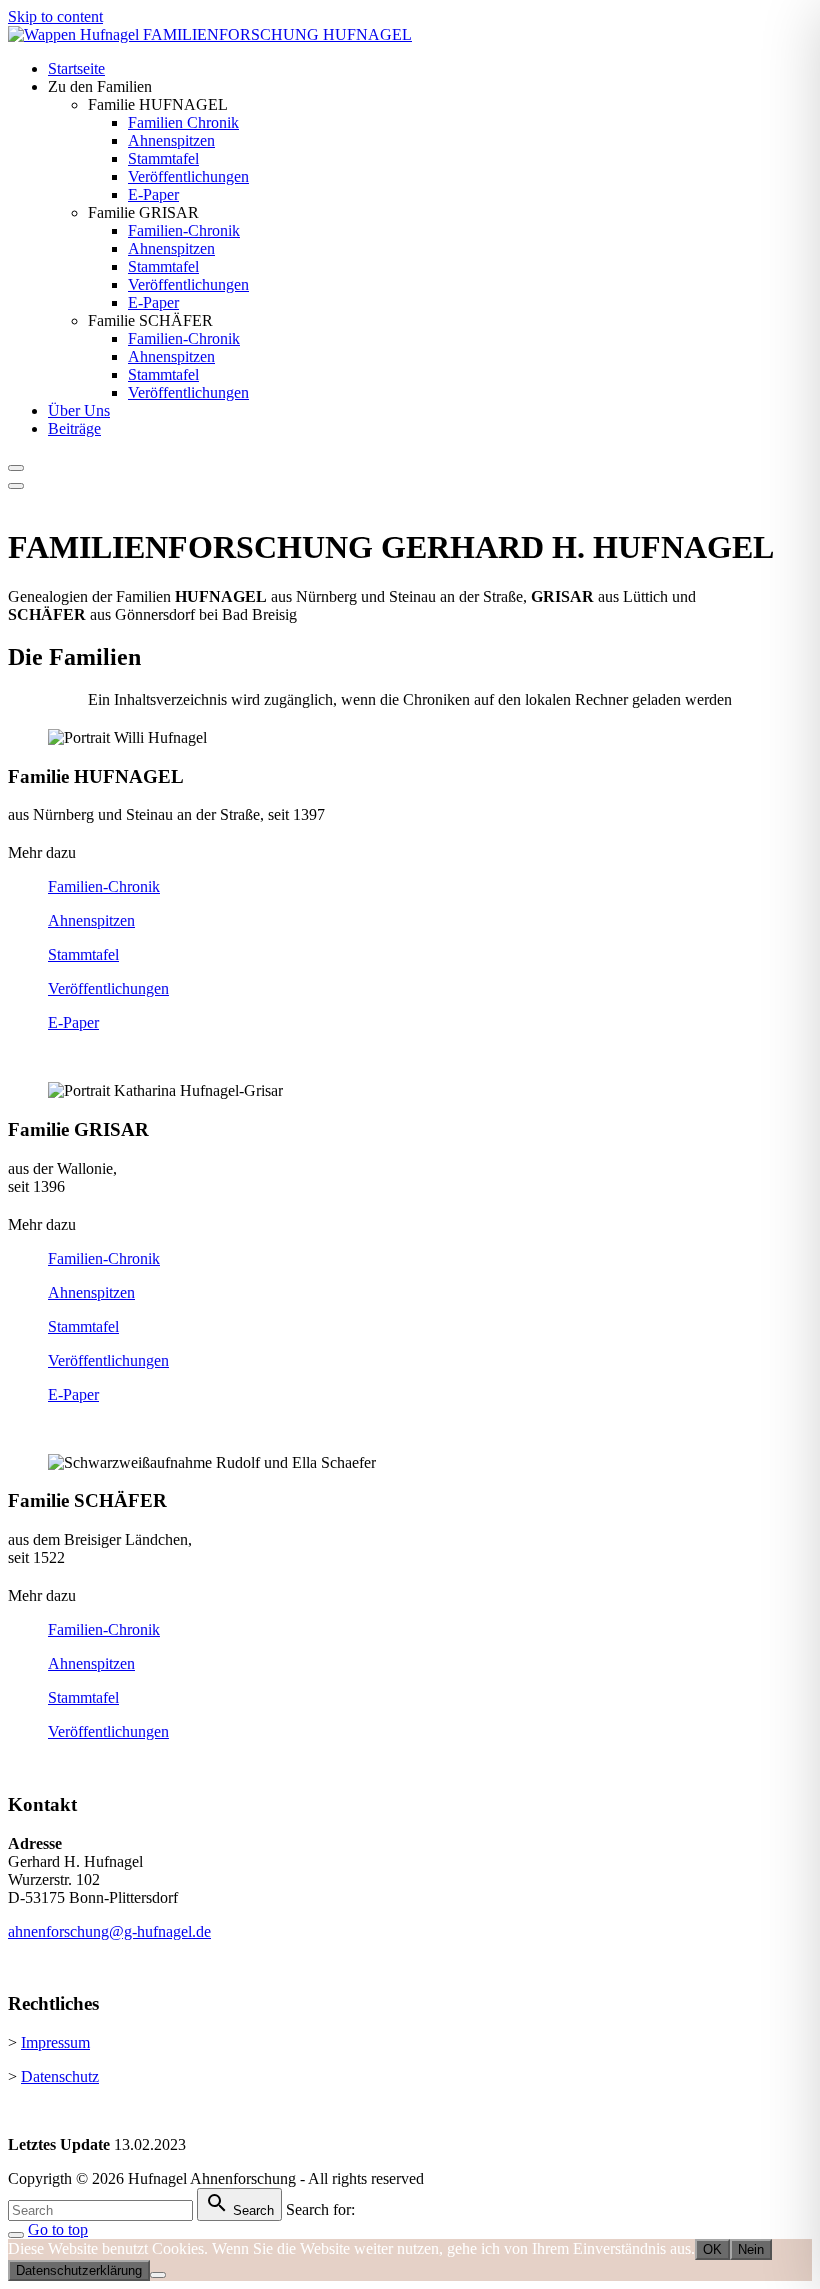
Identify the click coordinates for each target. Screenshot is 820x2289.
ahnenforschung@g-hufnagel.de (109, 1931)
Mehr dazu (42, 852)
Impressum (55, 2042)
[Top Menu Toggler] (16, 486)
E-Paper (73, 1022)
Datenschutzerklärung (79, 2270)
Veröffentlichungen (108, 988)
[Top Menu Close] (16, 468)
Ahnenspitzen (91, 920)
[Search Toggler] (16, 2235)
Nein (751, 2249)
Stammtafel (83, 954)
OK (712, 2249)
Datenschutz (60, 2076)
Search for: (320, 2209)
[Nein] (158, 2275)
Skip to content (55, 16)
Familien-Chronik (104, 886)
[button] (410, 853)
